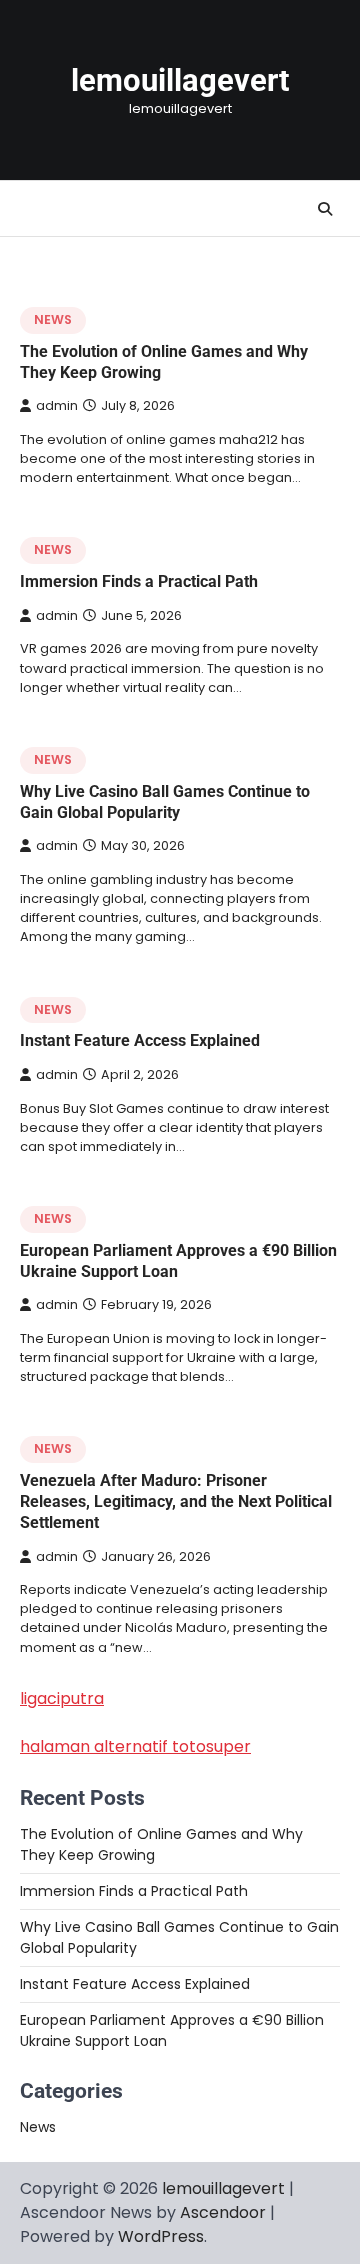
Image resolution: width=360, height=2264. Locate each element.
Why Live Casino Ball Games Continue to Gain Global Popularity (165, 802)
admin (57, 405)
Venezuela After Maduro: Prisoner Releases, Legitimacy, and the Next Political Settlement (176, 1501)
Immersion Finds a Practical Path (139, 581)
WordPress (161, 2236)
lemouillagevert (180, 80)
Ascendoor (223, 2212)
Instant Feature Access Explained (140, 1040)
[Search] (325, 209)
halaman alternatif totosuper (135, 1746)
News (53, 319)
